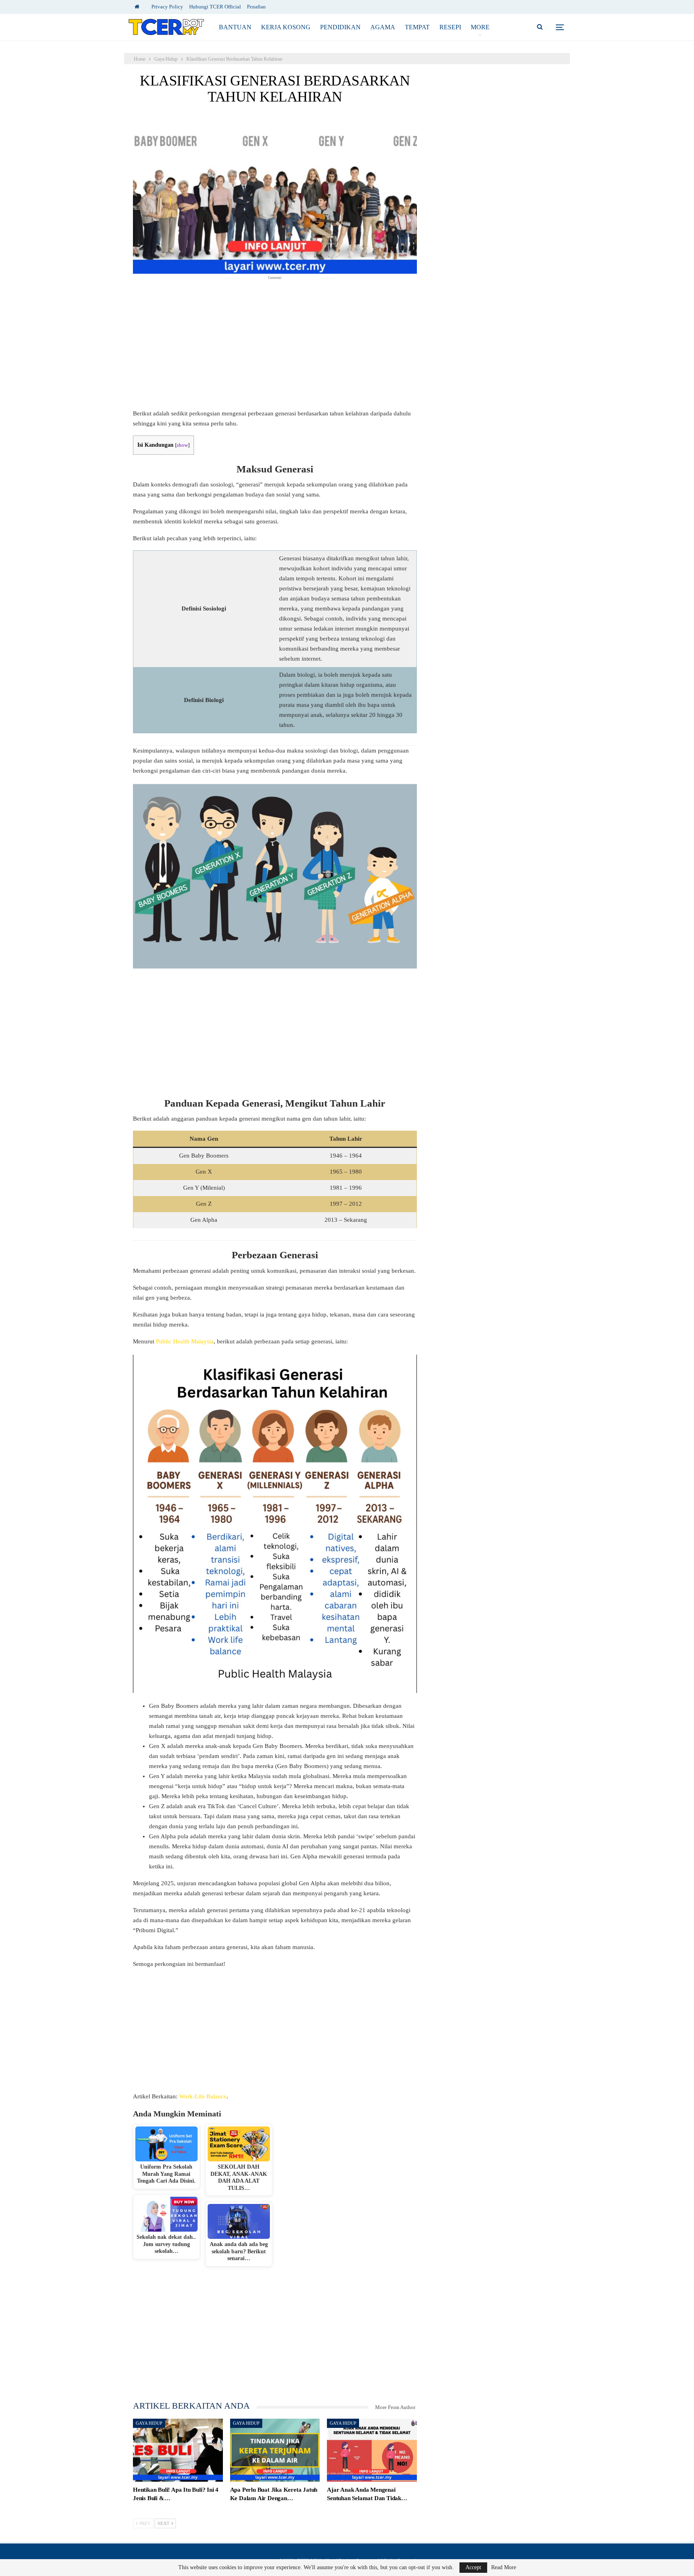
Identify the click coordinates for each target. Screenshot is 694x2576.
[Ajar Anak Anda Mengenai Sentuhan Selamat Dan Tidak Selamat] (372, 2450)
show (182, 445)
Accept (473, 2567)
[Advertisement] (275, 349)
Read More (504, 2568)
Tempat (417, 27)
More (480, 27)
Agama (383, 27)
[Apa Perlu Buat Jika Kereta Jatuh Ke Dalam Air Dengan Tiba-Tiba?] (275, 2450)
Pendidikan (340, 27)
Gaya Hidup (149, 2423)
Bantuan (235, 27)
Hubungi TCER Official (215, 7)
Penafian (256, 7)
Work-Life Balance (203, 2096)
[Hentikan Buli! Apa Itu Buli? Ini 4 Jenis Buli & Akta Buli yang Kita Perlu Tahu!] (178, 2450)
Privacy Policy (167, 7)
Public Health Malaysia (185, 1341)
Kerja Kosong (286, 27)
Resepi (450, 27)
